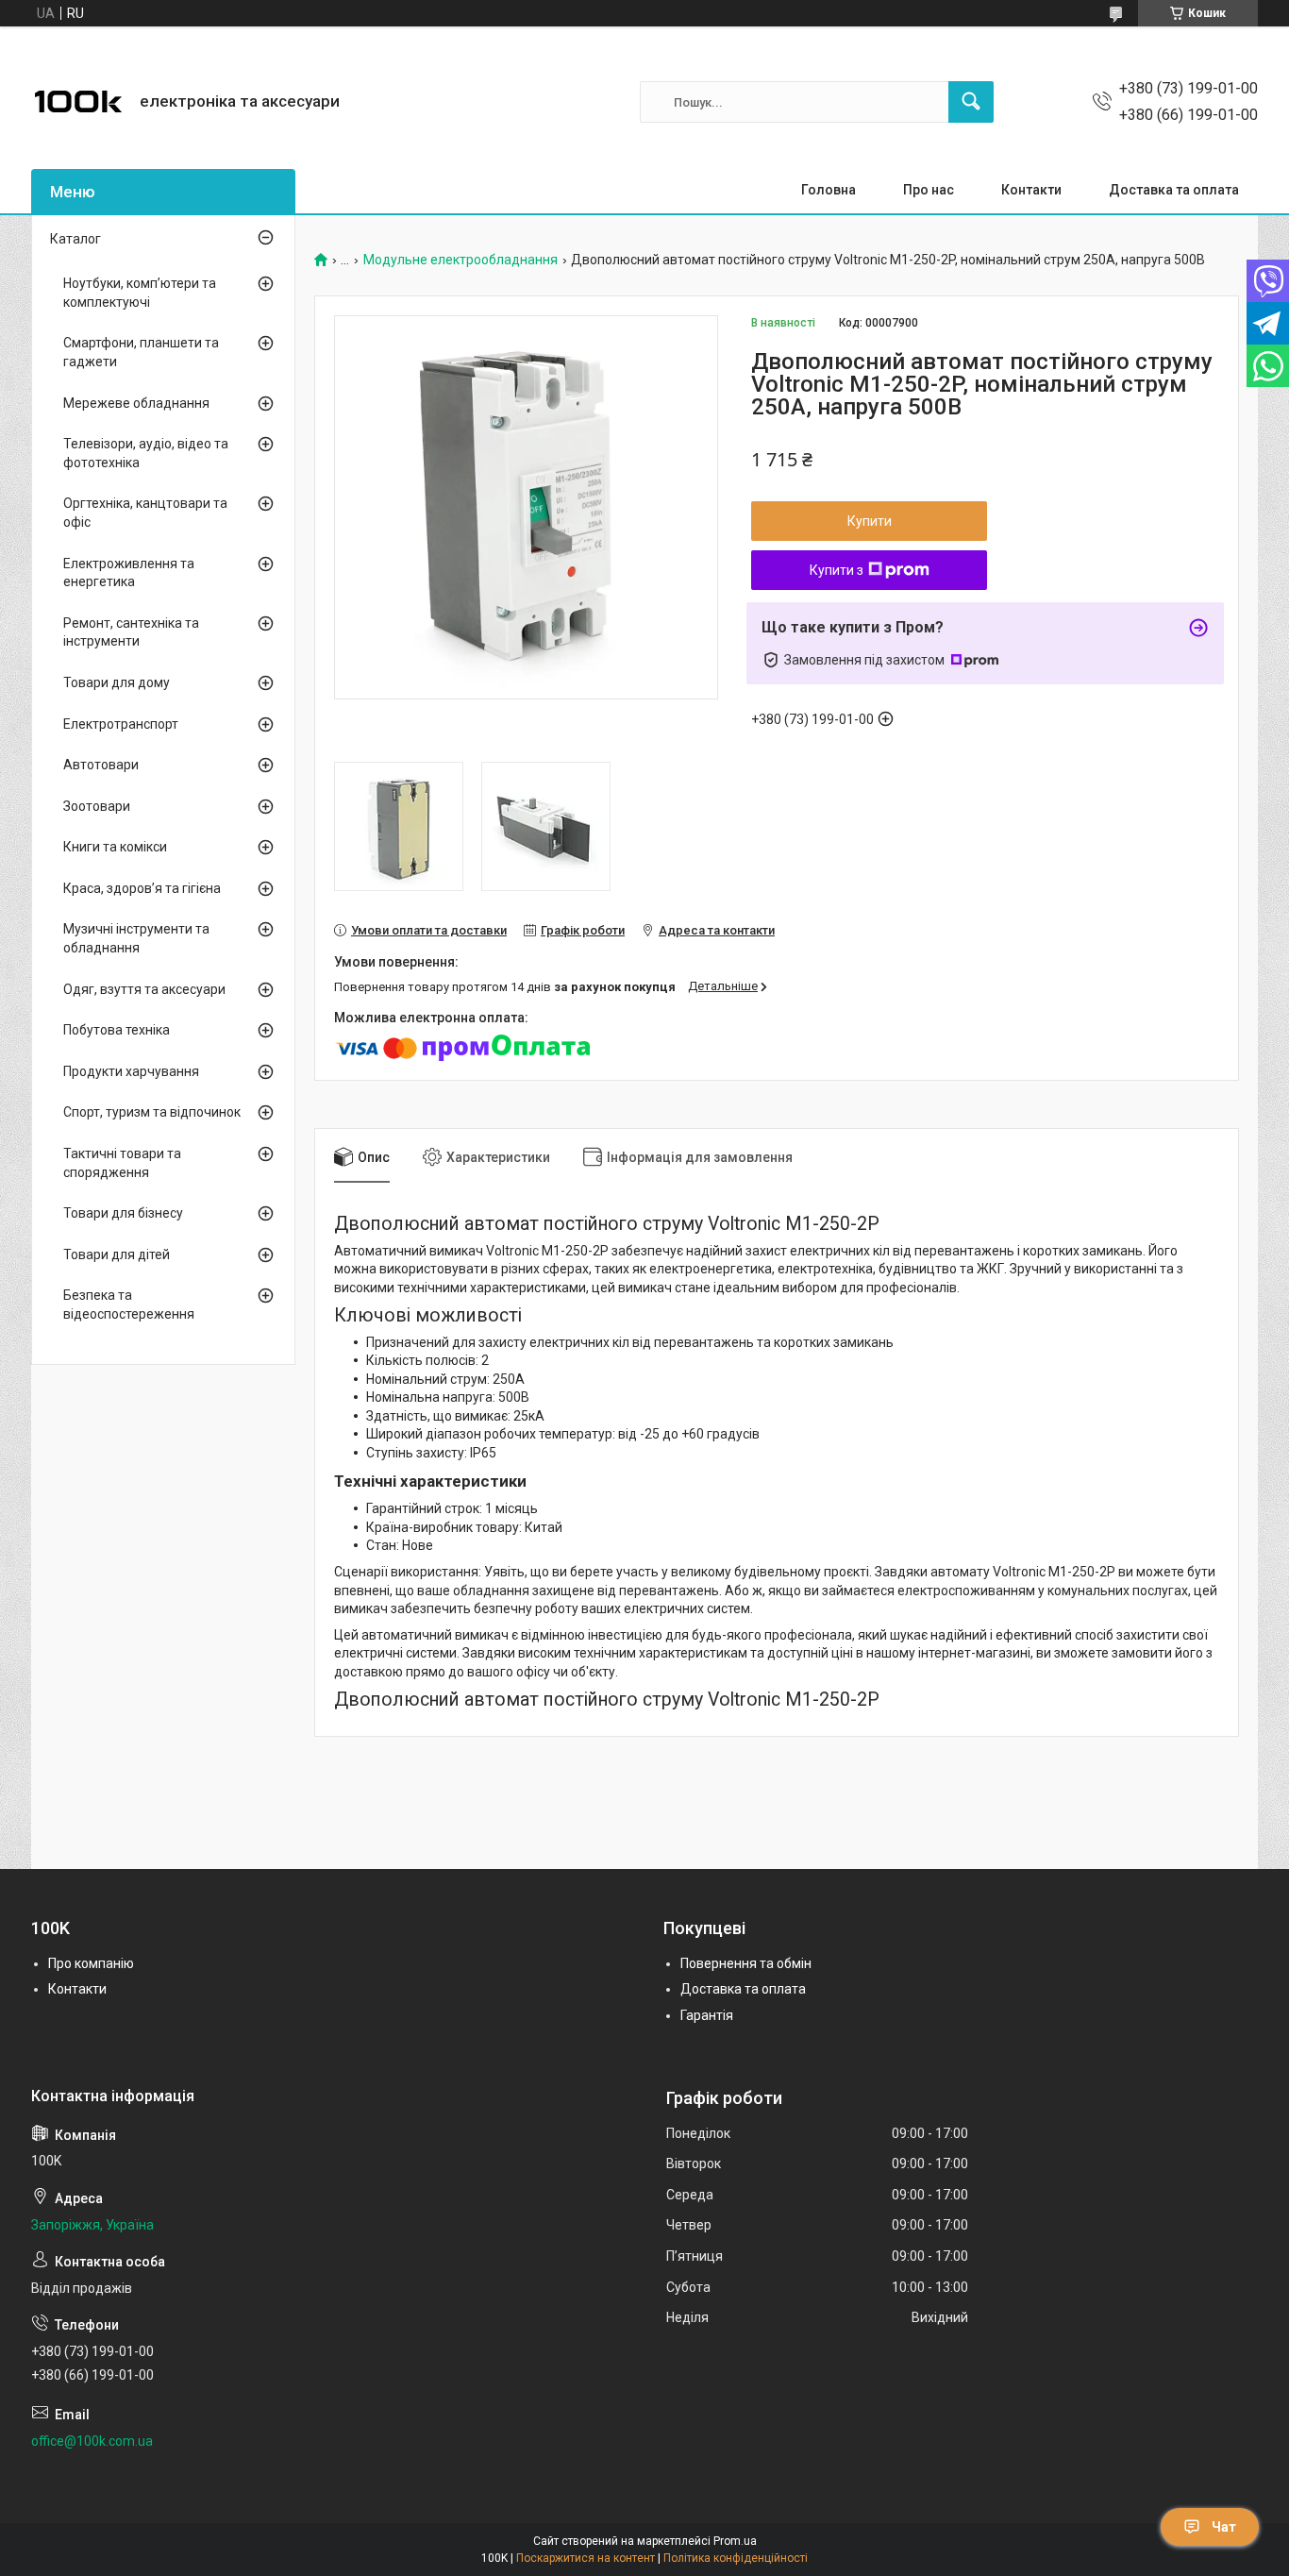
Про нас (929, 190)
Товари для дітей (117, 1254)
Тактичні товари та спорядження (122, 1163)
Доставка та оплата (1174, 190)
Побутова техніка (117, 1030)
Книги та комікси (115, 847)
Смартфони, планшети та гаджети (141, 352)
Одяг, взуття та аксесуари (144, 989)
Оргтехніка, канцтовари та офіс (145, 513)
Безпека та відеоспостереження (129, 1305)
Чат (1224, 2527)
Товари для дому (117, 682)
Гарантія (707, 2015)
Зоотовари (97, 806)
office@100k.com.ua (92, 2441)
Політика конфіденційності (736, 2558)
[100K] (78, 102)
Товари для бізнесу (123, 1213)
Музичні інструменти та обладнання (136, 938)
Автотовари (101, 765)
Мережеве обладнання (136, 403)
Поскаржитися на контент (586, 2558)
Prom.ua (735, 2541)
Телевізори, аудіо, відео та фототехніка (146, 453)
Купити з (837, 570)
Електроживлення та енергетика (129, 573)
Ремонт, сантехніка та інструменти (131, 632)
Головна (829, 190)
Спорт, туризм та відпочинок (152, 1112)
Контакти (1031, 190)
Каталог (75, 239)
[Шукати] (971, 102)
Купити (870, 521)
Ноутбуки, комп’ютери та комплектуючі (140, 293)
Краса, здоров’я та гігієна (142, 888)
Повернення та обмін (746, 1963)
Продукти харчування (131, 1071)
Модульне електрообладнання (460, 260)
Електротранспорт (121, 724)
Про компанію (91, 1963)
